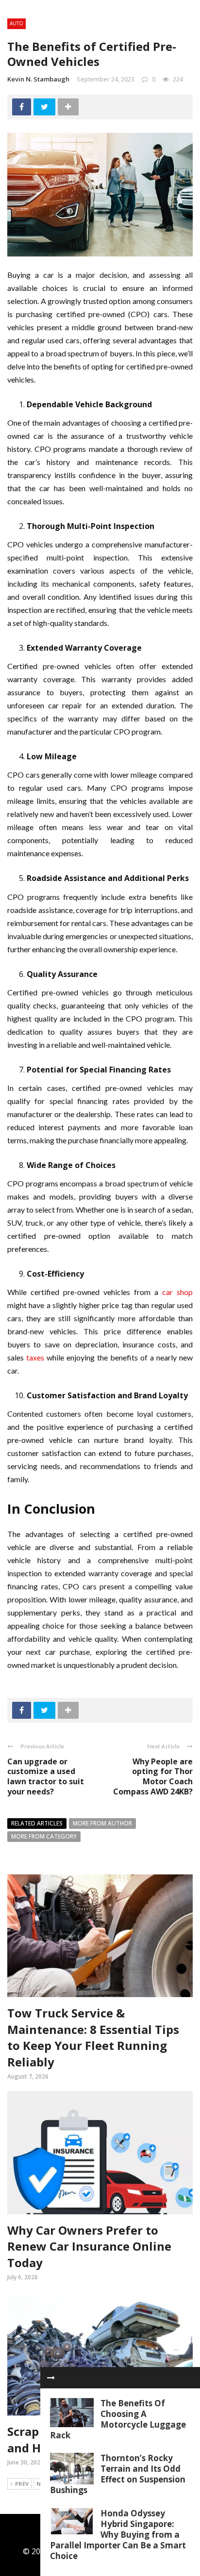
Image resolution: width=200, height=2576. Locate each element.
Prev (22, 2484)
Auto (17, 23)
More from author (102, 1823)
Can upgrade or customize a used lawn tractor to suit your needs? (46, 1776)
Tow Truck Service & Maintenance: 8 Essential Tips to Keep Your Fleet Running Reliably (93, 2037)
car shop (177, 1292)
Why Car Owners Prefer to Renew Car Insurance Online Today (89, 2246)
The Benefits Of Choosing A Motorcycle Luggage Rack (118, 2419)
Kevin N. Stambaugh (38, 79)
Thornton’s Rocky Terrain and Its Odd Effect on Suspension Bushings (118, 2474)
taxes (35, 1357)
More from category (44, 1836)
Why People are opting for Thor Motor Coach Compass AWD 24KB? (153, 1776)
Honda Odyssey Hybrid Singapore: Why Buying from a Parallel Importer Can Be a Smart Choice (118, 2535)
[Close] (51, 2378)
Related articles (37, 1823)
